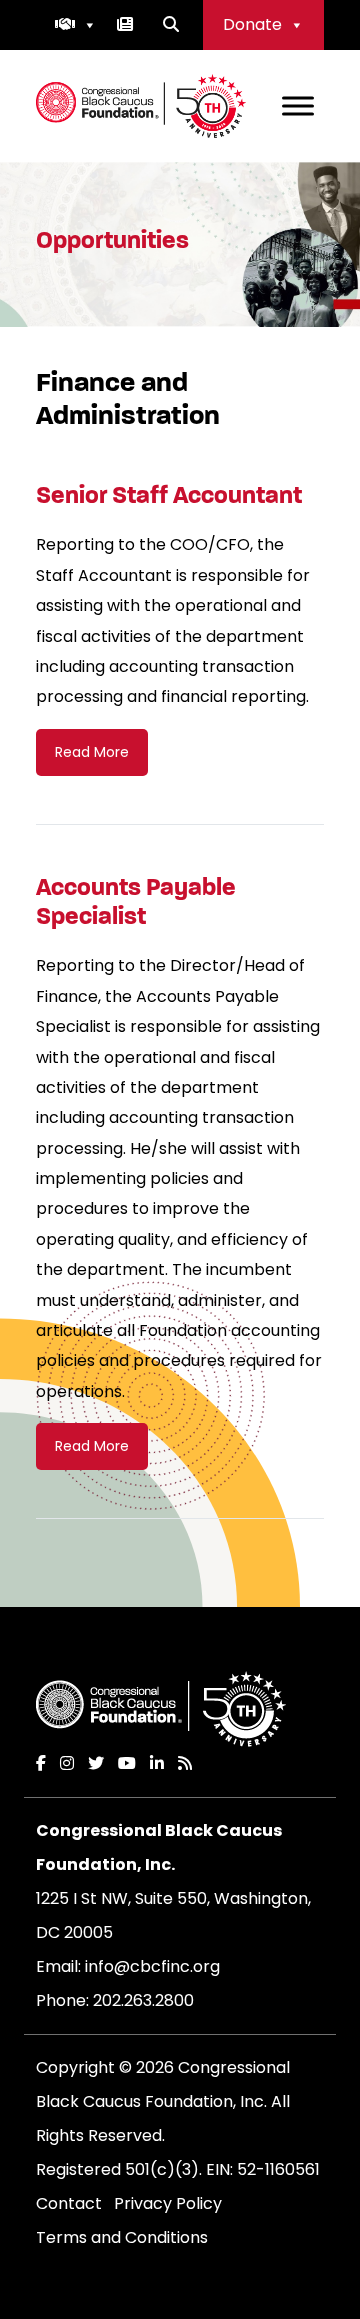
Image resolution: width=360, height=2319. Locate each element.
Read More (92, 752)
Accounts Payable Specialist (136, 901)
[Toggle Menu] (298, 105)
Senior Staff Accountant (169, 495)
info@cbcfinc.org (152, 1966)
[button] (76, 25)
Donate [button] (252, 24)
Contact (69, 2203)
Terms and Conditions (122, 2237)
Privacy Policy (168, 2203)
